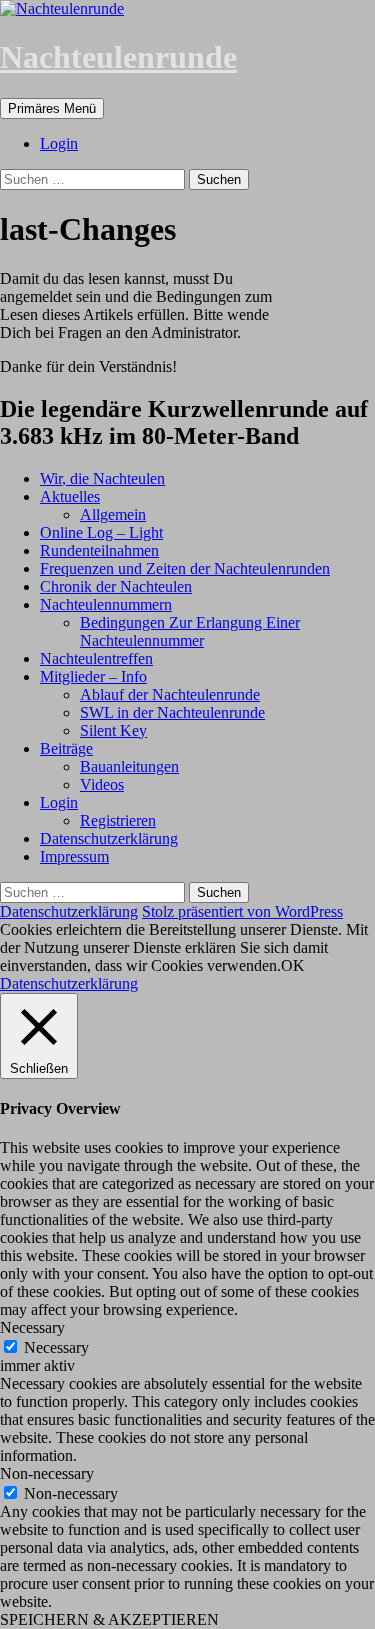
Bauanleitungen (129, 766)
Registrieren (118, 820)
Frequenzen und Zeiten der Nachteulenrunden (185, 568)
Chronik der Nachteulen (116, 586)
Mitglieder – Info (93, 676)
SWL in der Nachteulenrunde (172, 712)
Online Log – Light (101, 532)
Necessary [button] (32, 1327)
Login (59, 143)
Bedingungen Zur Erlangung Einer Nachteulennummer (190, 631)
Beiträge (66, 748)
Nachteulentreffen (96, 658)
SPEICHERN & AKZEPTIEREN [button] (109, 1619)
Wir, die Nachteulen (102, 478)
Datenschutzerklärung (109, 838)
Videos (102, 784)
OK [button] (293, 965)
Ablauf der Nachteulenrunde (170, 694)
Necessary (56, 1347)
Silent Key (113, 730)
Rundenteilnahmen (99, 550)
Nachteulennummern (106, 604)
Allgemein (113, 514)
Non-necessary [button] (47, 1473)
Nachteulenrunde (118, 57)
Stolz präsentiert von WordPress (242, 911)
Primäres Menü (52, 108)
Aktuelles (70, 496)
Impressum (74, 856)
